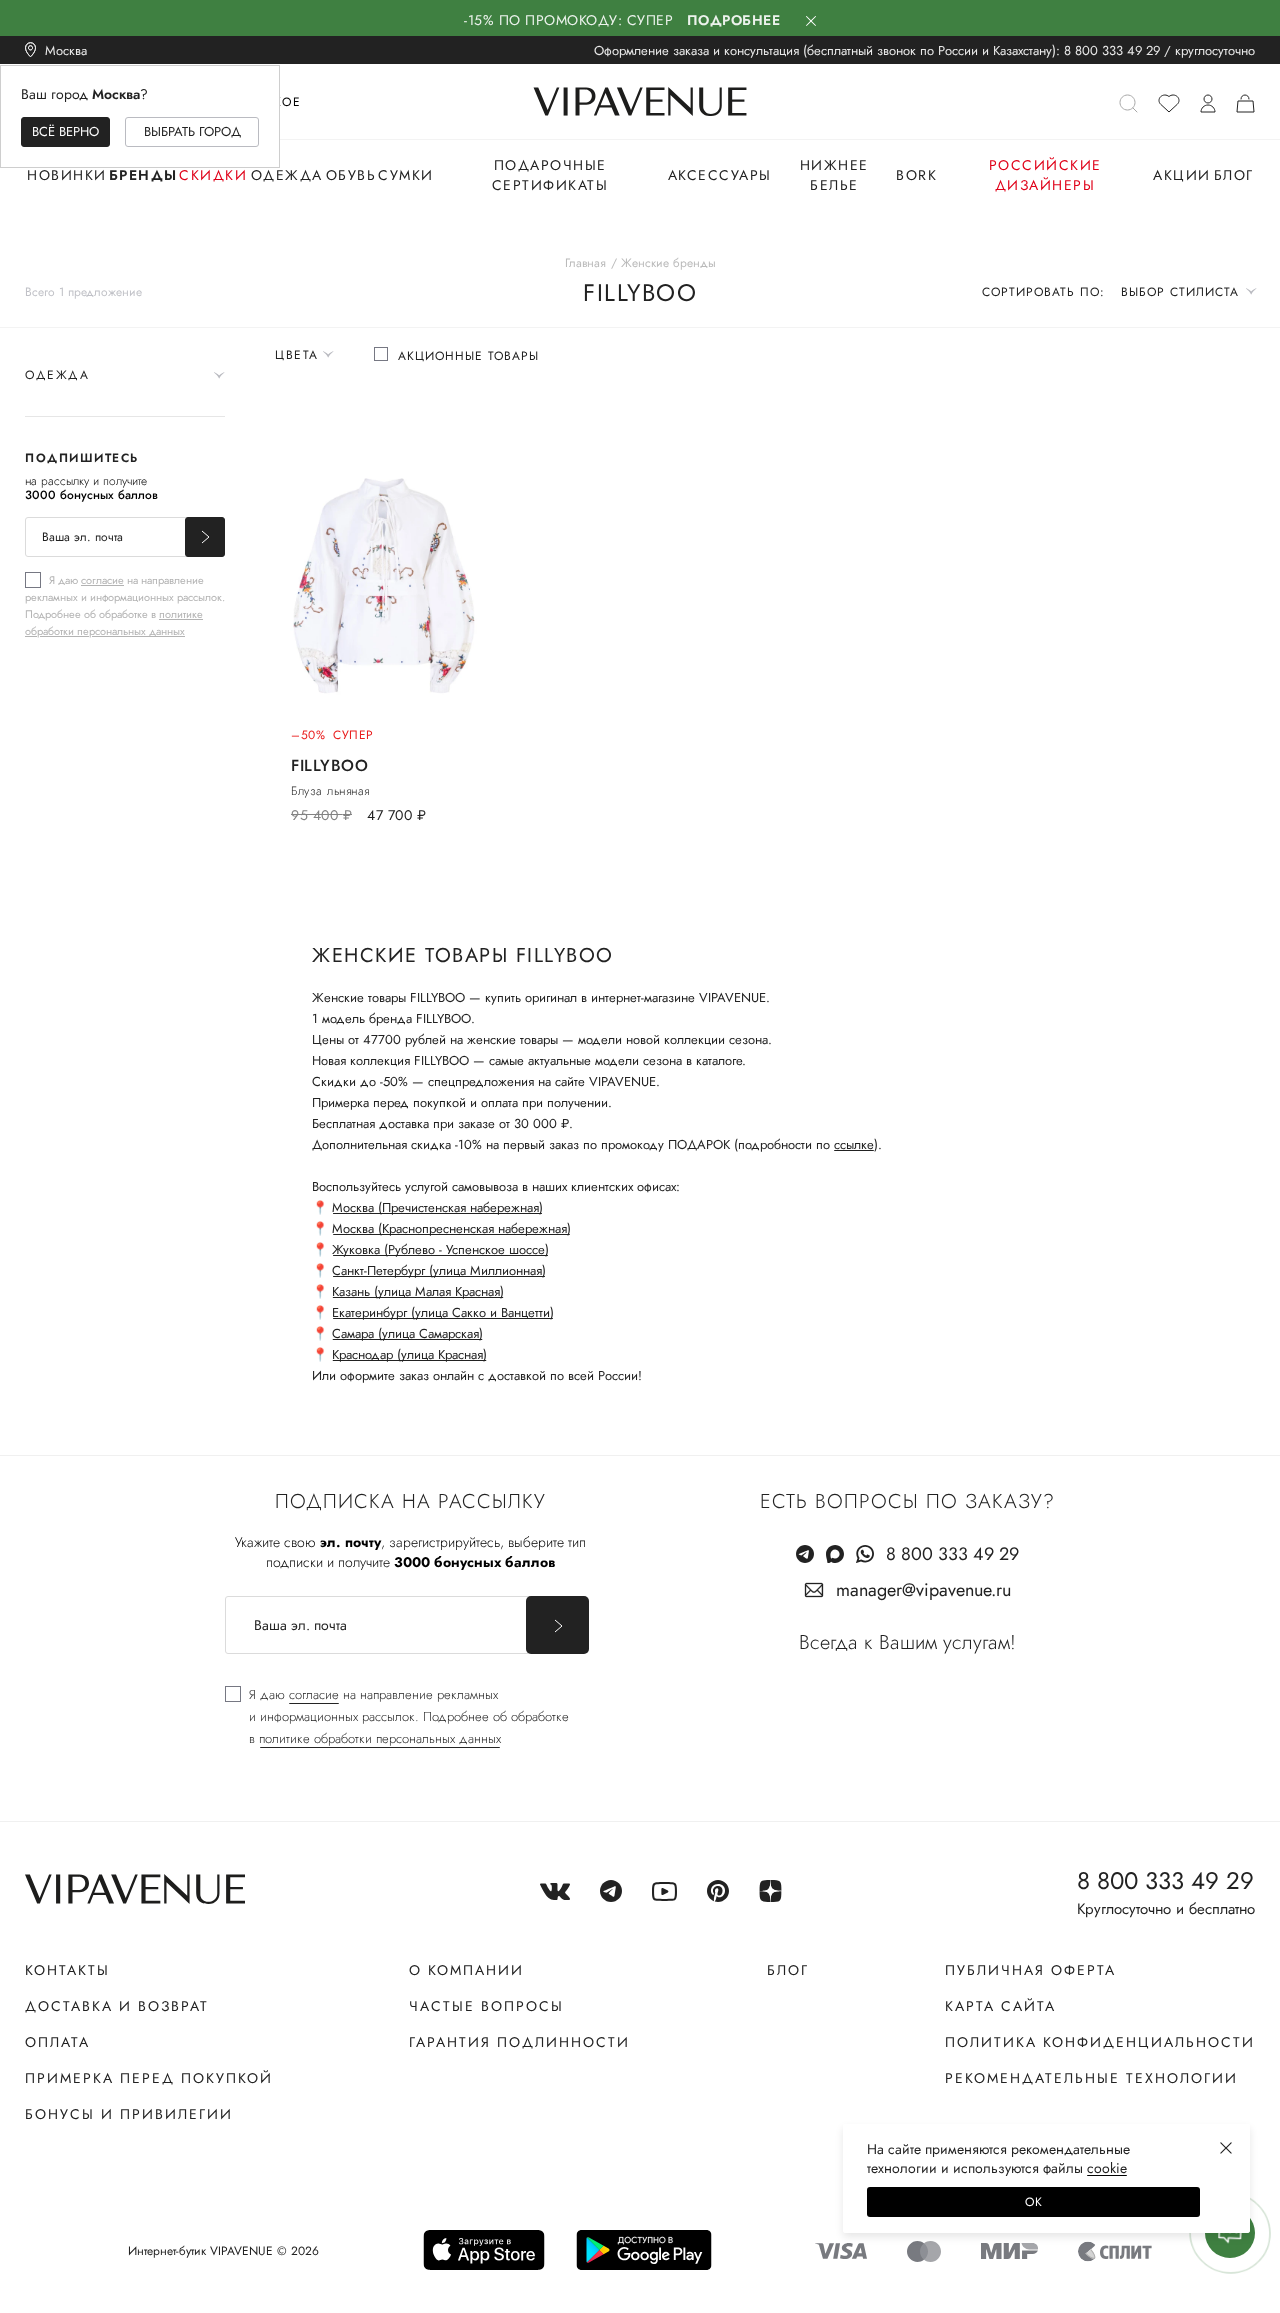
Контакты (67, 1970)
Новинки (67, 175)
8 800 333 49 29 (1112, 50)
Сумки (406, 175)
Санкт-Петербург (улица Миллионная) (439, 1270)
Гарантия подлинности (519, 2042)
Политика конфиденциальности (1100, 2042)
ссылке (854, 1144)
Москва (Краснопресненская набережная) (451, 1228)
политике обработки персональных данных (114, 622)
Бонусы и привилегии (129, 2114)
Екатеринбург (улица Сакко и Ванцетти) (443, 1312)
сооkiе (1107, 2168)
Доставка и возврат (117, 2006)
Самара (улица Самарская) (407, 1333)
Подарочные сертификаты (550, 175)
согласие (102, 580)
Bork (916, 175)
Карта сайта (1000, 2006)
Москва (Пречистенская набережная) (437, 1207)
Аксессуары (720, 175)
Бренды (143, 175)
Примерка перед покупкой (149, 2078)
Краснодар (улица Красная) (409, 1354)
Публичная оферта (1030, 1970)
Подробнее (734, 20)
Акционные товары (468, 356)
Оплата (57, 2042)
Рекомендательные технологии (1091, 2078)
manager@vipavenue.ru (923, 1590)
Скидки (213, 175)
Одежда (287, 175)
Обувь (351, 175)
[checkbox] (125, 605)
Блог (1234, 175)
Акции (1182, 175)
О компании (466, 1970)
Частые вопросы (486, 2006)
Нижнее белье (834, 175)
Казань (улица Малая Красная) (418, 1291)
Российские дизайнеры (1045, 175)
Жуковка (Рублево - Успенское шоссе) (440, 1249)
